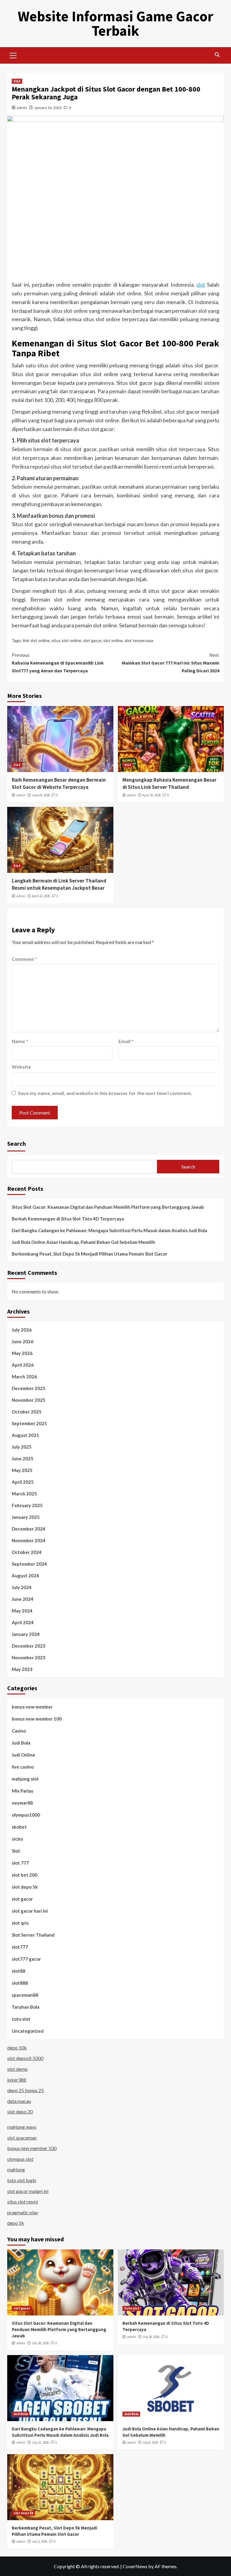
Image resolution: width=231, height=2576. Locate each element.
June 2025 (23, 1458)
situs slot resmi (23, 2202)
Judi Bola (21, 1743)
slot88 (18, 1971)
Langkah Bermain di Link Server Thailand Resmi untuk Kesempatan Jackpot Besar (59, 884)
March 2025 (24, 1494)
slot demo (17, 2069)
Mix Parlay (23, 1791)
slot (201, 285)
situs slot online (66, 640)
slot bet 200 (25, 1875)
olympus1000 (26, 1815)
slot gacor (92, 640)
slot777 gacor (26, 1959)
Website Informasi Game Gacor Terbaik (115, 23)
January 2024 (26, 1634)
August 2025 (25, 1435)
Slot (17, 81)
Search (17, 1143)
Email (126, 1041)
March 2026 (24, 1377)
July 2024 (22, 1587)
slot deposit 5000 (25, 2058)
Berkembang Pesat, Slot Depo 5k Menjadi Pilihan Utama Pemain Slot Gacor (89, 1254)
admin (22, 108)
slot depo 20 (20, 2111)
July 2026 (22, 1330)
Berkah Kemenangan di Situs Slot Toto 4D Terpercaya (68, 1219)
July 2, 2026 (40, 2541)
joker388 (17, 2080)
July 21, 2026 (40, 2442)
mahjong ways (22, 2127)
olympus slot (20, 2159)
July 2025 (22, 1447)
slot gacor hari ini (30, 1911)
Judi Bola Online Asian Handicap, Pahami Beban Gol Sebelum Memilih (83, 1242)
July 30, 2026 (40, 2343)
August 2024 (25, 1576)
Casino (19, 1731)
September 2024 (29, 1564)
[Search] (217, 55)
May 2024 (22, 1611)
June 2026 (23, 1341)
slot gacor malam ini (28, 2191)
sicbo (17, 1839)
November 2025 (29, 1400)
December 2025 (29, 1388)
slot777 (20, 1947)
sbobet (19, 1827)
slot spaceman (22, 2138)
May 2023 (22, 1669)
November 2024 (29, 1540)
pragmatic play (23, 2212)
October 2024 (27, 1552)
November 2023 (29, 1658)
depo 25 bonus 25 (26, 2090)
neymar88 (22, 1803)
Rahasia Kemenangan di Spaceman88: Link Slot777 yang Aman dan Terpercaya (58, 663)
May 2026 (22, 1353)
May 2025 (22, 1470)
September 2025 (29, 1423)
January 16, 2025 (48, 108)
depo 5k (16, 2223)
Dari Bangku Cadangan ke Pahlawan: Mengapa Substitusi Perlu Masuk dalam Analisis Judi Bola (109, 1230)
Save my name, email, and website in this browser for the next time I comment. (105, 1093)
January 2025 (26, 1517)
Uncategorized (28, 2031)
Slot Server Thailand (33, 1935)
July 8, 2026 (150, 2442)
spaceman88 (25, 1995)
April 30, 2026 (152, 795)
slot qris (20, 1923)
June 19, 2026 (41, 795)
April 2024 (23, 1622)
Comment (24, 959)
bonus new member (32, 1707)
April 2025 (23, 1482)
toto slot (21, 2019)
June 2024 (23, 1599)
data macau (19, 2101)
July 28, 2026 (151, 2337)
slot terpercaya (139, 640)
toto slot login (22, 2180)
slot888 (20, 1983)
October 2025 (27, 1412)
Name (20, 1041)
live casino (23, 1767)
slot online (113, 640)
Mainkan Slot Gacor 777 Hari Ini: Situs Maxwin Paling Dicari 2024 (171, 663)
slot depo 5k (25, 1887)
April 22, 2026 (41, 896)
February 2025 (27, 1505)
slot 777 (20, 1863)
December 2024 (29, 1529)
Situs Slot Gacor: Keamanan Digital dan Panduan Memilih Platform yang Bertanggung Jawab (108, 1207)
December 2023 (29, 1646)
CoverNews (135, 2566)
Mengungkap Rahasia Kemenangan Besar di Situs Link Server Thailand (169, 783)
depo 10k (17, 2048)
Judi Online (23, 1755)
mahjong (16, 2169)
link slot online (36, 640)
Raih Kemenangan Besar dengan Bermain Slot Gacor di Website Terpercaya (59, 783)
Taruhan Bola (26, 2007)
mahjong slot (25, 1779)
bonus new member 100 (37, 1719)
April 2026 (23, 1365)
